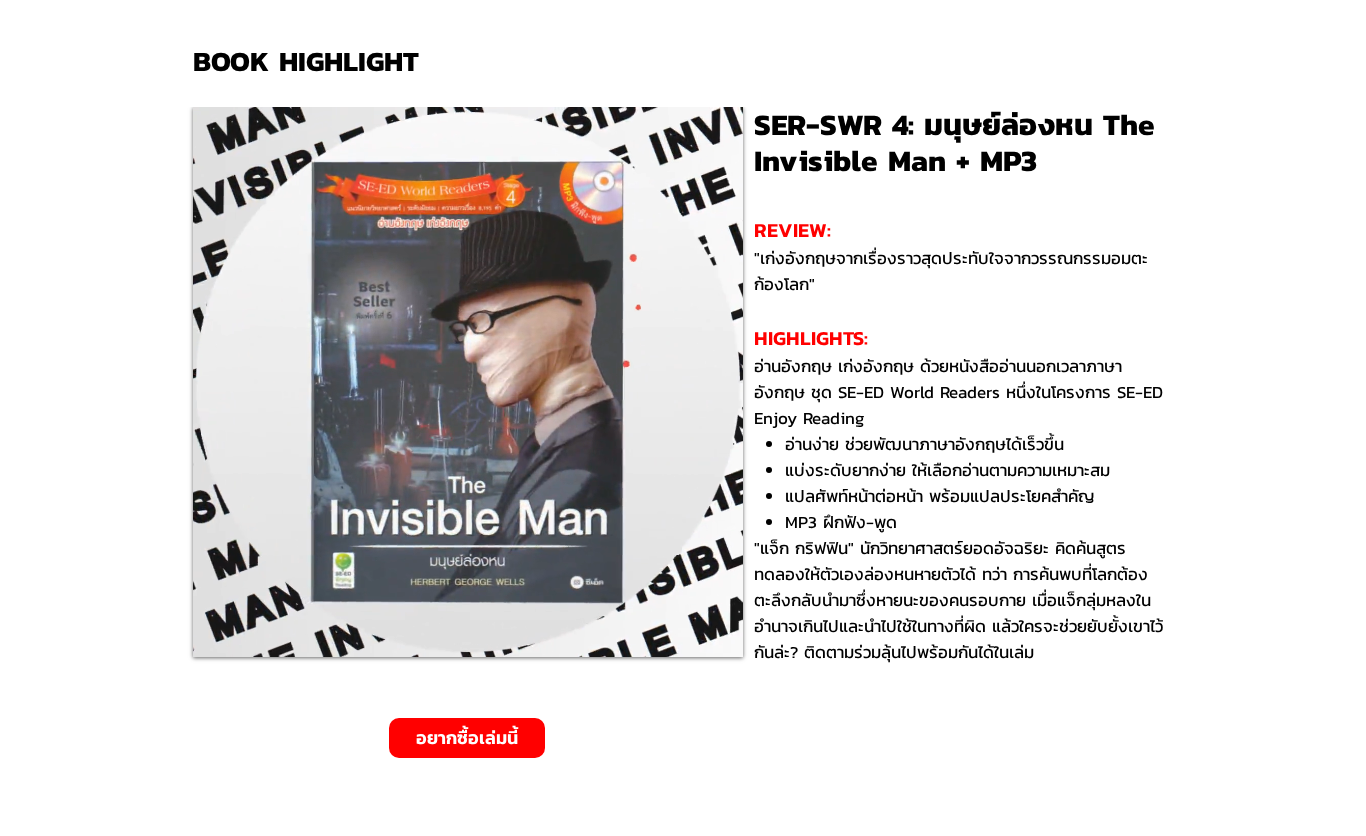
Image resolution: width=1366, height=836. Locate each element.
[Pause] (219, 630)
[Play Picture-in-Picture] (682, 630)
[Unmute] (253, 630)
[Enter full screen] (716, 630)
